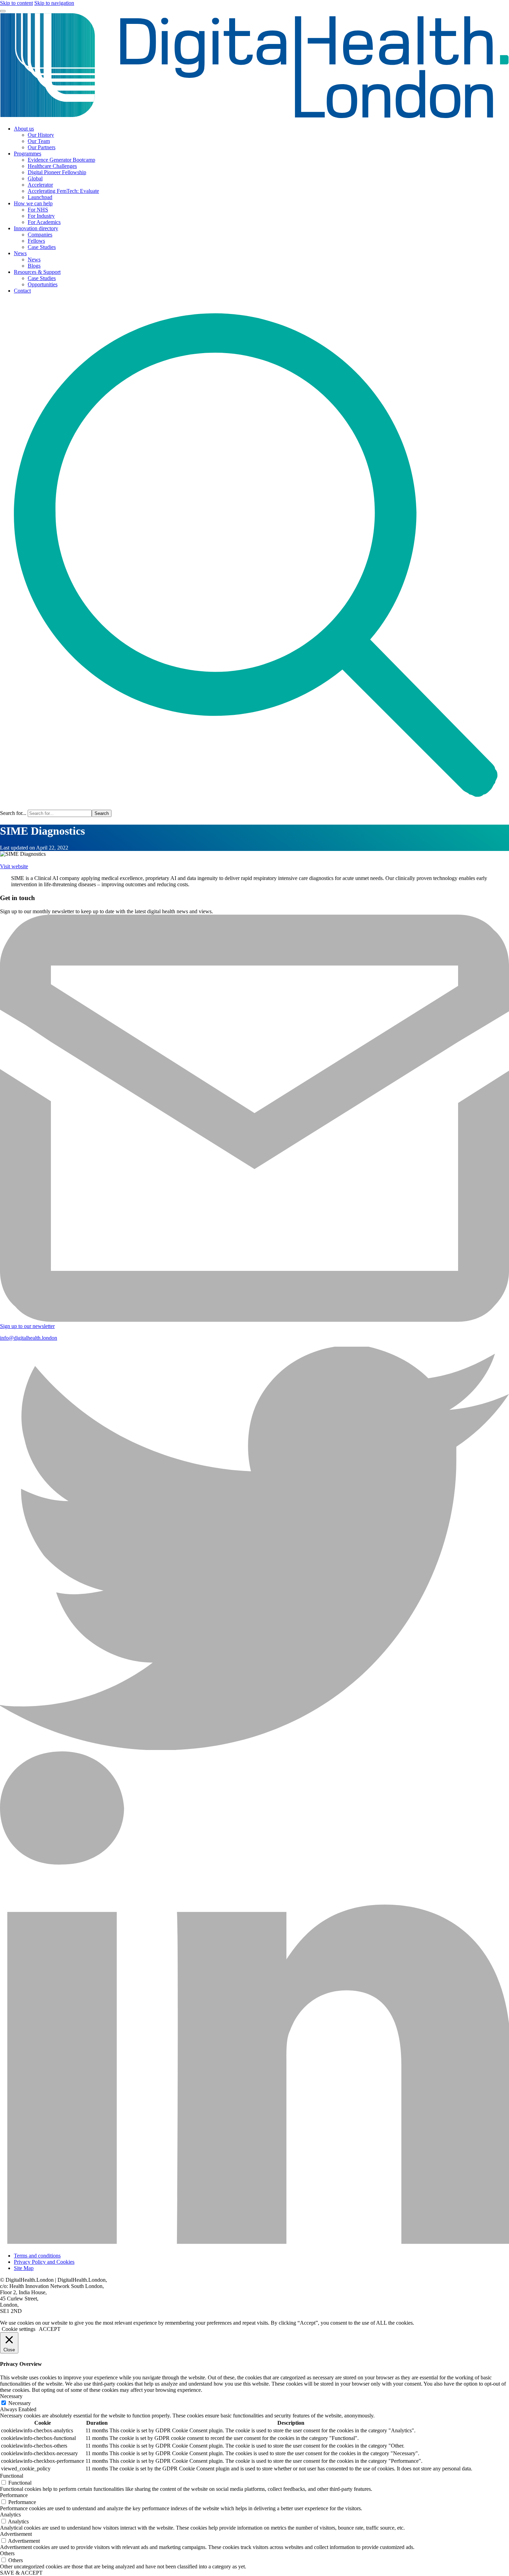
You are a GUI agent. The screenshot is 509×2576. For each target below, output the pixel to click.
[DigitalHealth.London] (254, 117)
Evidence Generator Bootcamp (61, 160)
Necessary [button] (11, 2396)
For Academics (44, 222)
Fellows (36, 241)
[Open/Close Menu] (3, 11)
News (20, 253)
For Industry (41, 216)
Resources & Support (37, 272)
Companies (40, 235)
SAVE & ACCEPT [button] (21, 2573)
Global (35, 178)
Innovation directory (36, 228)
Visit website (14, 866)
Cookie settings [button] (19, 2329)
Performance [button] (14, 2495)
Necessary (20, 2403)
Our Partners (42, 147)
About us (24, 129)
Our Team (39, 141)
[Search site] (254, 806)
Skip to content (16, 3)
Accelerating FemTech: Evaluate (63, 191)
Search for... (13, 813)
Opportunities (43, 284)
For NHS (38, 210)
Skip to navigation (54, 3)
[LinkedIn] (254, 2244)
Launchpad (40, 197)
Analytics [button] (10, 2515)
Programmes (28, 154)
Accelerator (40, 185)
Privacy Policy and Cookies (44, 2262)
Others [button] (7, 2553)
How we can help (33, 203)
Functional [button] (12, 2476)
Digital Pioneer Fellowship (57, 172)
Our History (41, 135)
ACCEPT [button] (50, 2329)
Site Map (24, 2268)
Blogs (34, 266)
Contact (22, 291)
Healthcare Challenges (52, 166)
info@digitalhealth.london (29, 1338)
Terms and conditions (37, 2256)
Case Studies (42, 247)
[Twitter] (254, 1748)
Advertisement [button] (16, 2534)
